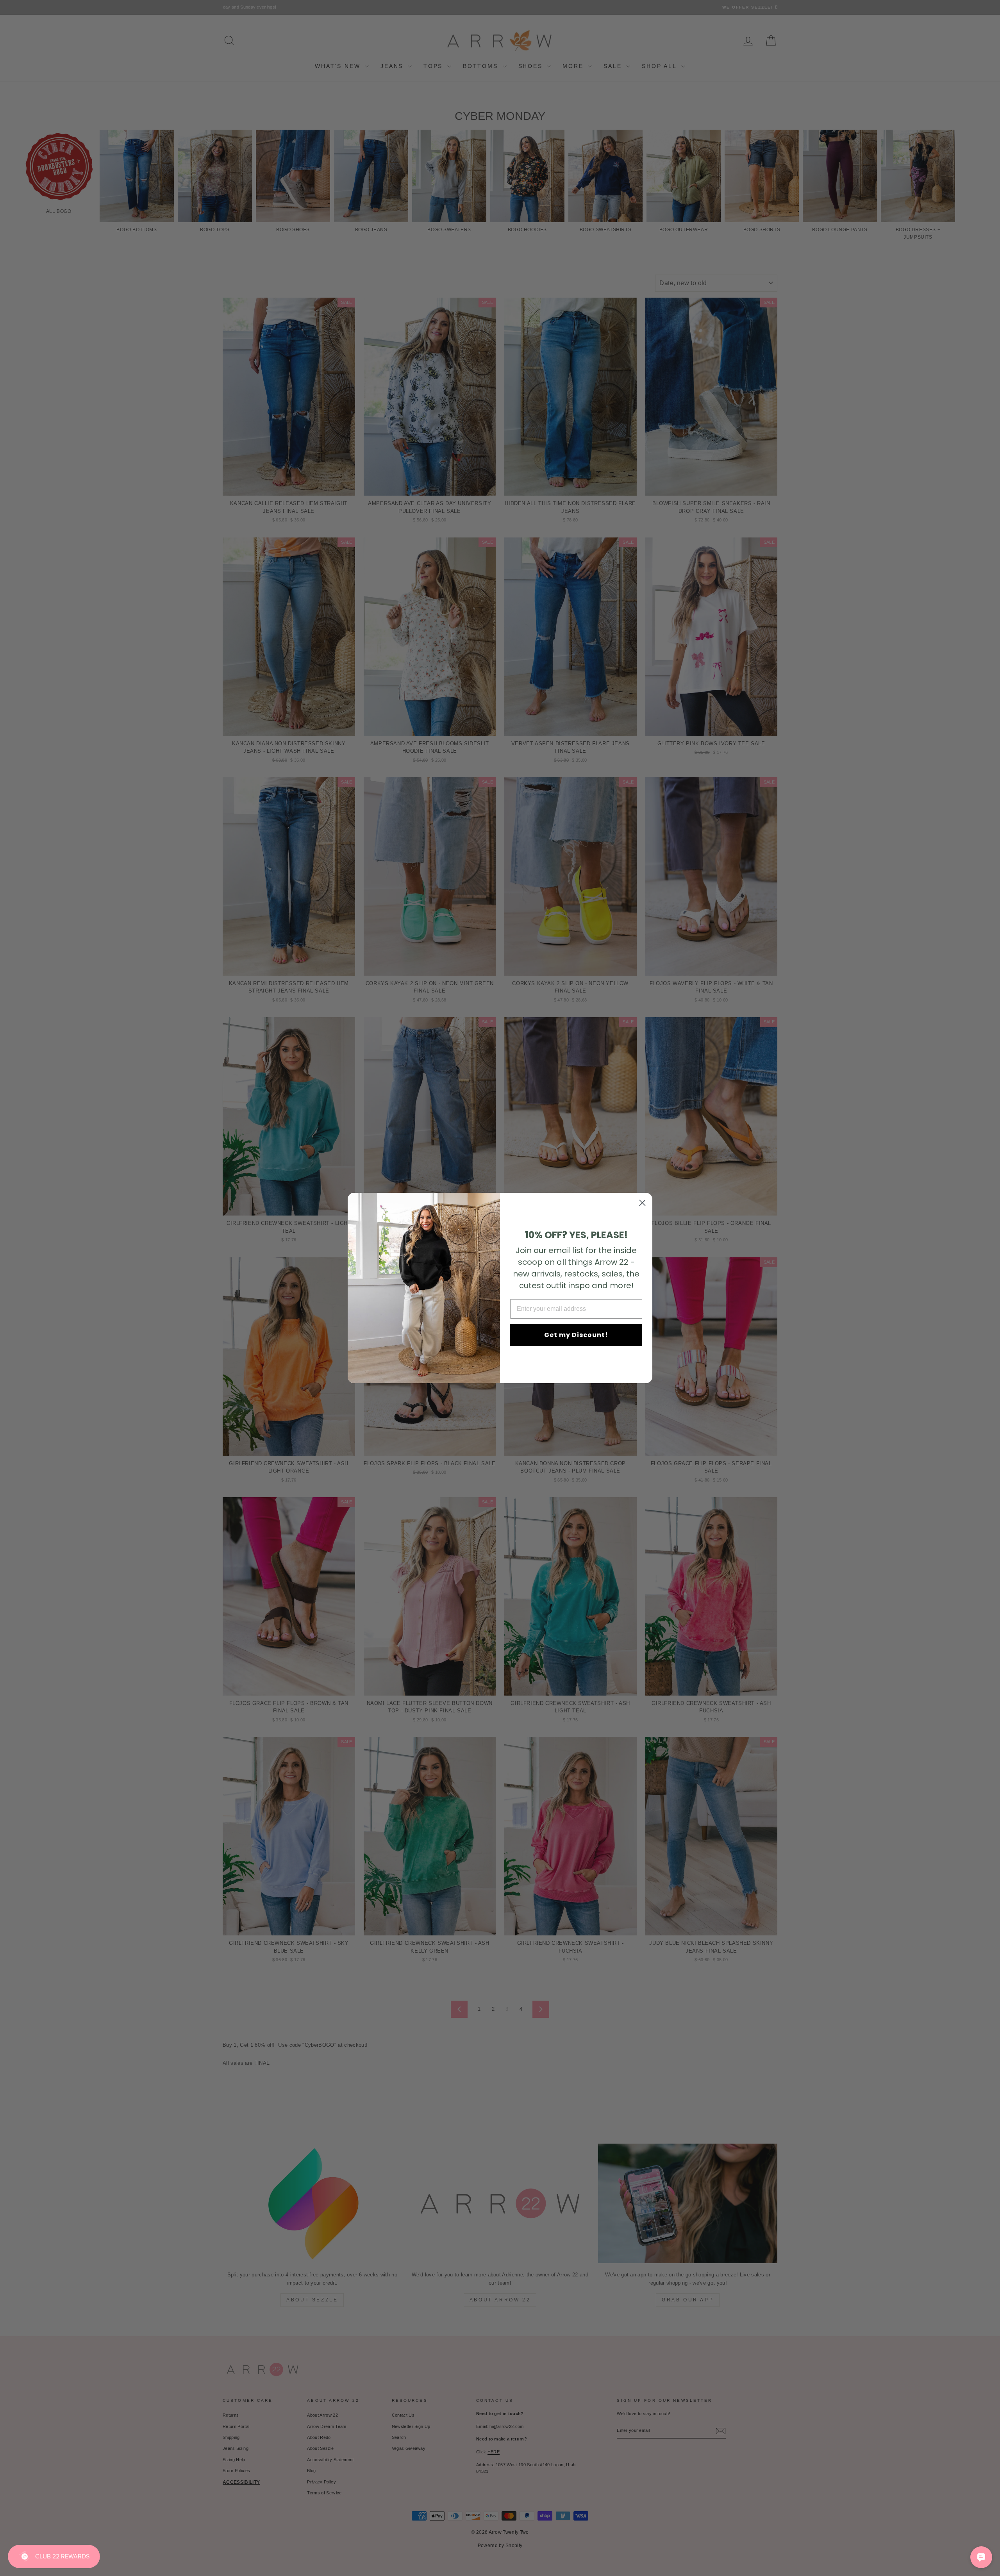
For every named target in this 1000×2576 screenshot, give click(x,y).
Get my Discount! (576, 1335)
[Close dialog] (642, 1203)
